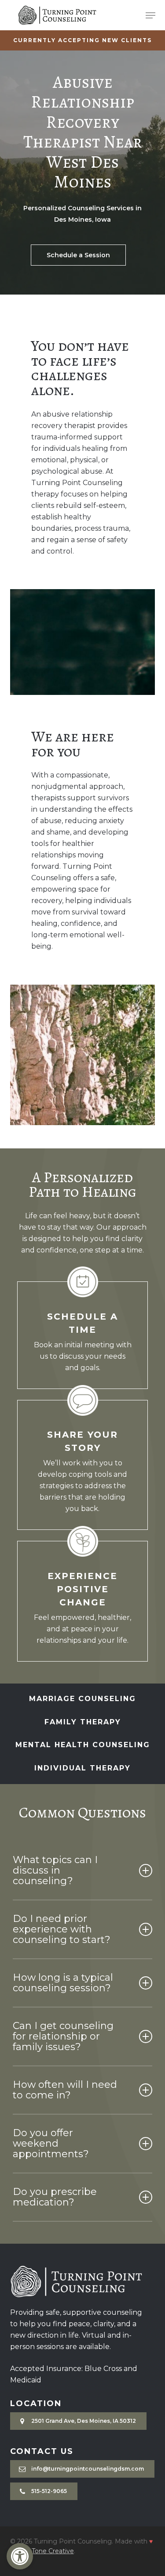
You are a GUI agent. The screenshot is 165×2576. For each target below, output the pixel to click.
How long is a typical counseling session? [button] (63, 1983)
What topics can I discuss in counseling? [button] (55, 1870)
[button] (20, 2556)
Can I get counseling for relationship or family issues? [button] (63, 2036)
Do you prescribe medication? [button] (55, 2197)
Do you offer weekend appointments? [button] (51, 2143)
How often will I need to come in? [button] (65, 2090)
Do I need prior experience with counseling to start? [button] (62, 1929)
